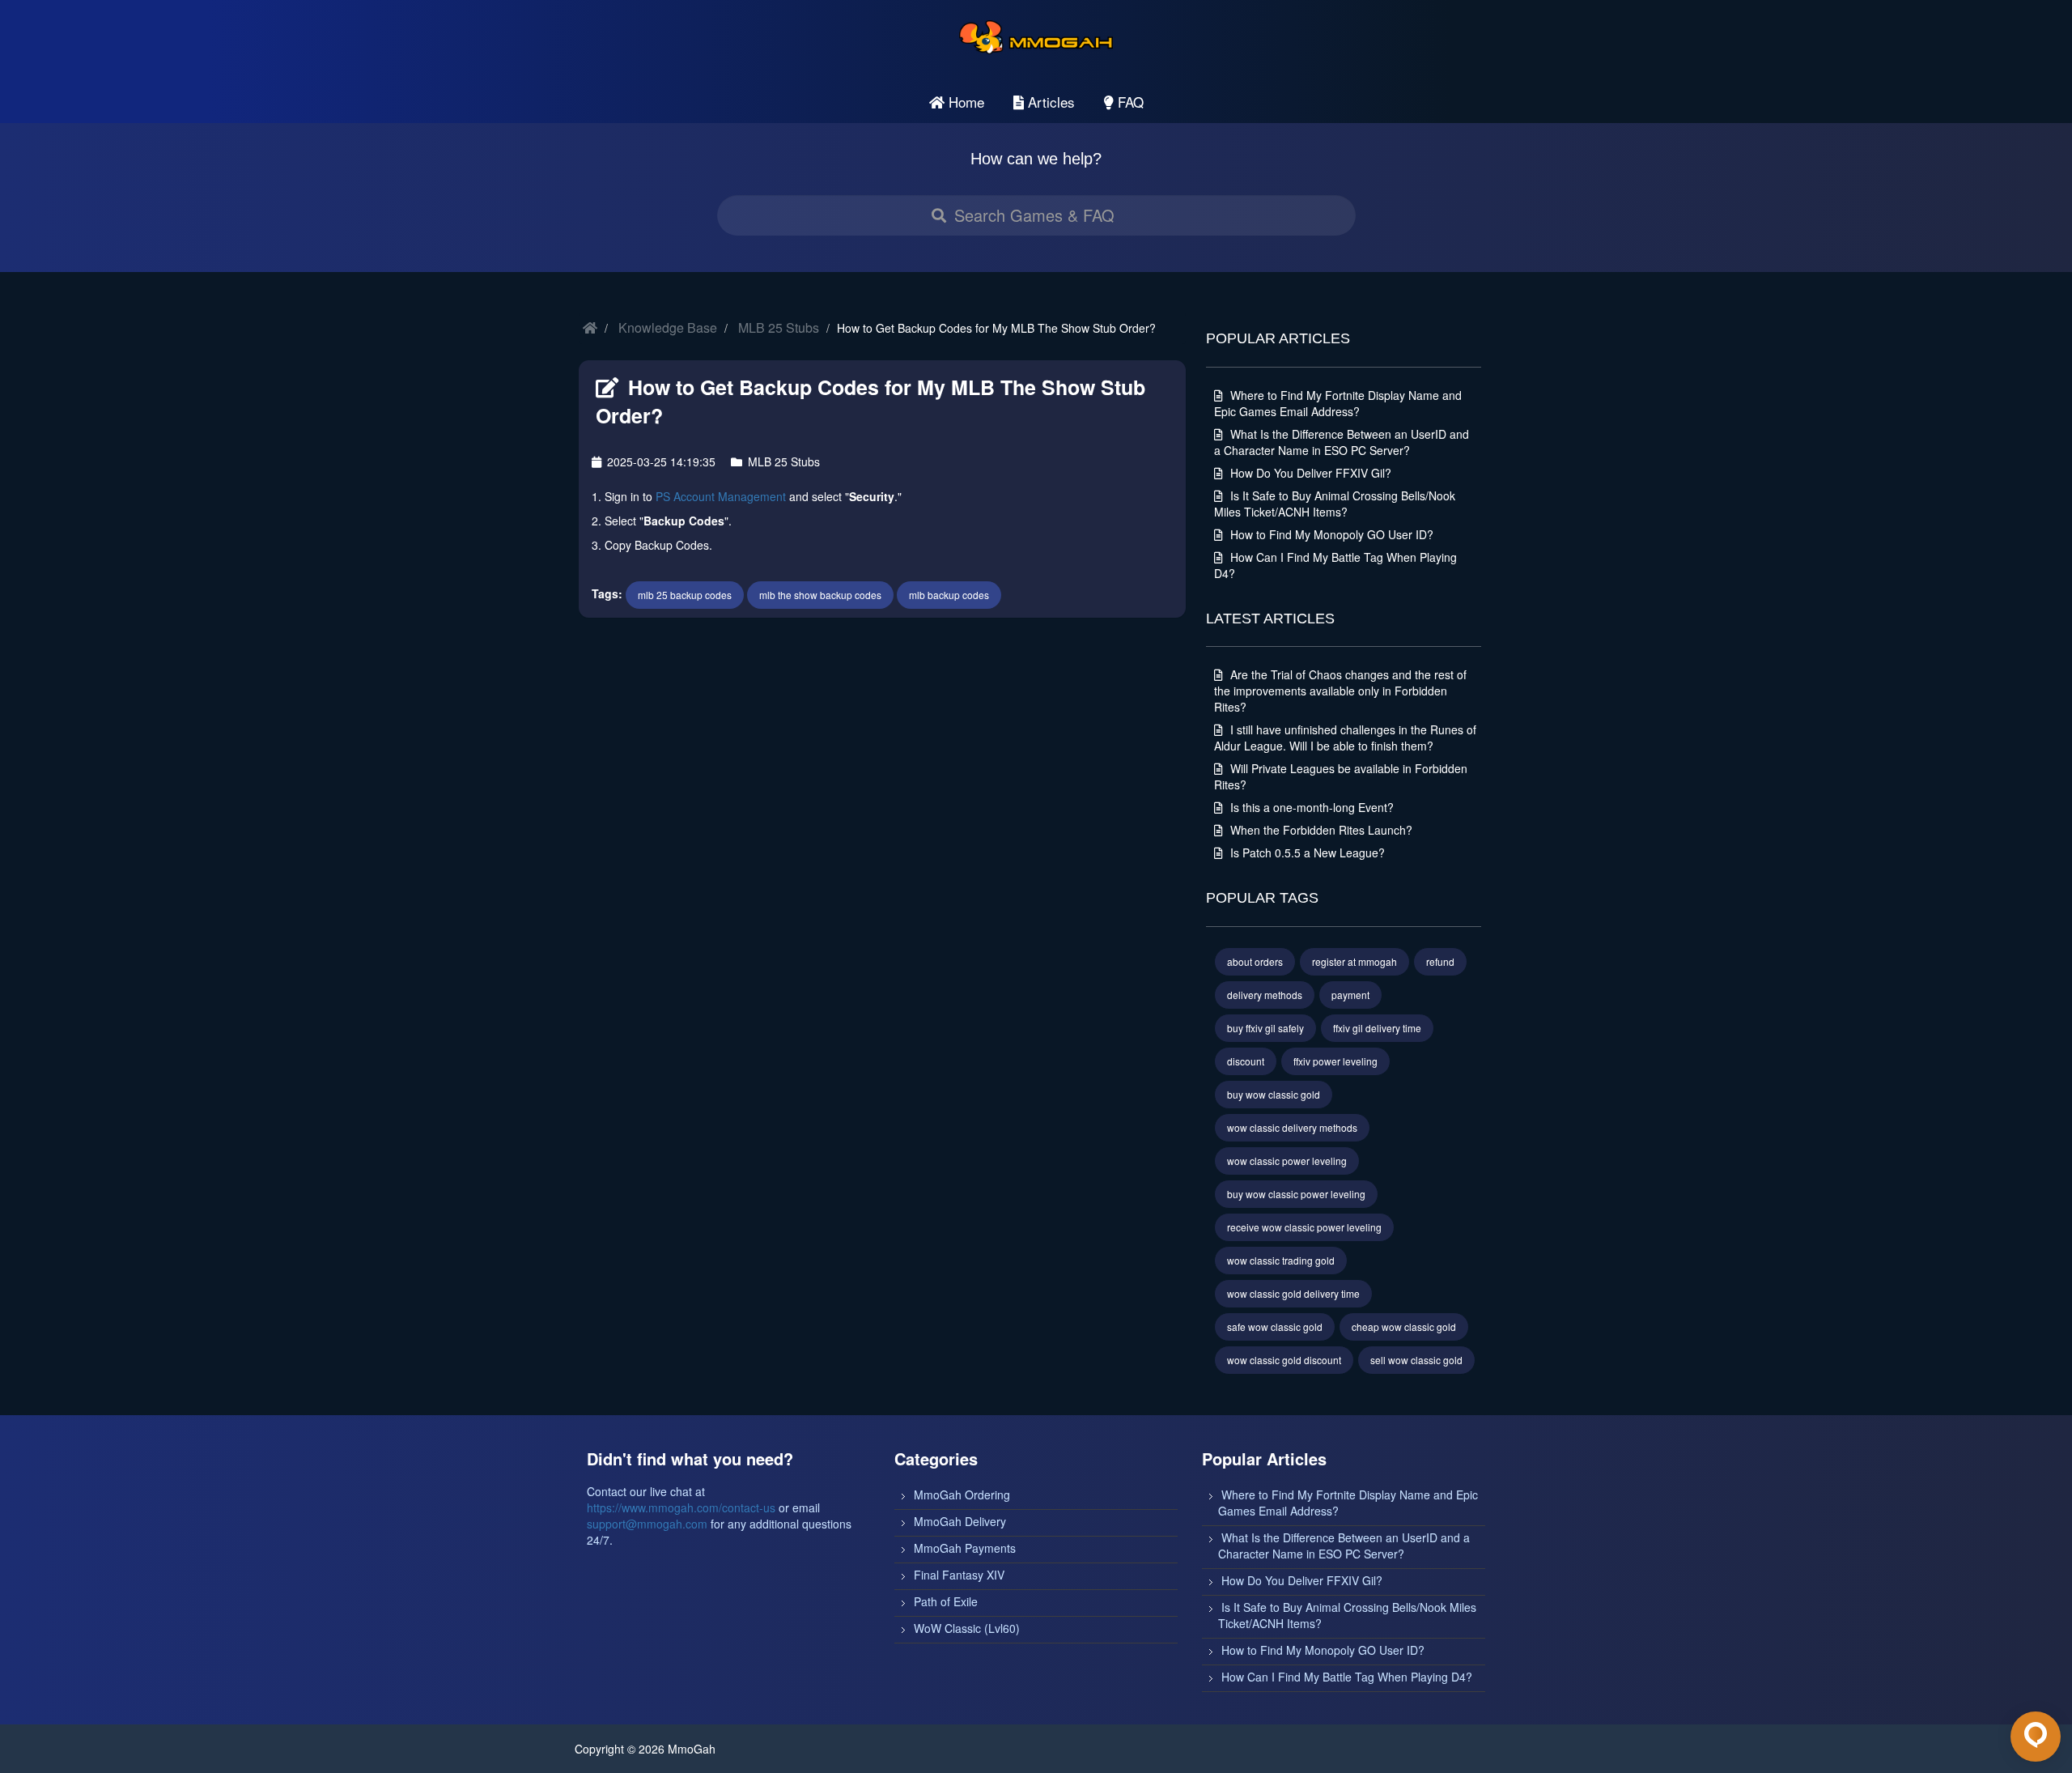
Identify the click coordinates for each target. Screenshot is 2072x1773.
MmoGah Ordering (962, 1495)
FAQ (1129, 102)
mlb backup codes (949, 595)
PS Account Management (721, 496)
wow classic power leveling (1287, 1161)
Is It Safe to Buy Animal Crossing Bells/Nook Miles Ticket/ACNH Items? (1335, 504)
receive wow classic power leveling (1304, 1227)
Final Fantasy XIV (959, 1575)
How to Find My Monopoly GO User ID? (1330, 534)
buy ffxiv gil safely (1265, 1028)
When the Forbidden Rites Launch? (1320, 830)
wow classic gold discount (1284, 1360)
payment (1350, 995)
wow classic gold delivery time (1293, 1293)
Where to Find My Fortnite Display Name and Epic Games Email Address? (1338, 403)
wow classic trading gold (1281, 1260)
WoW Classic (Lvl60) (967, 1628)
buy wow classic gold (1274, 1094)
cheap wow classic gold (1404, 1327)
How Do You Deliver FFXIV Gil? (1309, 473)
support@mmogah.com (647, 1524)
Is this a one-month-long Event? (1310, 807)
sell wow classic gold (1416, 1360)
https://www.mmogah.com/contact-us (681, 1507)
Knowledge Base (668, 327)
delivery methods (1265, 995)
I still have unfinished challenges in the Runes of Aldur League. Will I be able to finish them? (1345, 738)
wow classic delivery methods (1292, 1127)
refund (1440, 961)
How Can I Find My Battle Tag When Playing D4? (1347, 1677)
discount (1246, 1061)
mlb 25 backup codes (685, 595)
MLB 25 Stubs (779, 327)
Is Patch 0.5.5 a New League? (1306, 852)
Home (964, 102)
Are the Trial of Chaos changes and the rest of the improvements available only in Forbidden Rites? (1340, 691)
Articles (1049, 102)
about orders (1255, 961)
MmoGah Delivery (960, 1521)
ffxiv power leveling (1335, 1061)
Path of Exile (946, 1601)
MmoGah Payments (965, 1548)
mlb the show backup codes (820, 595)
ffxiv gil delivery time (1377, 1028)
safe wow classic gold (1275, 1327)
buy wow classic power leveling (1296, 1194)
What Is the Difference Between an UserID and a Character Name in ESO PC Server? (1342, 442)
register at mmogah (1354, 961)
